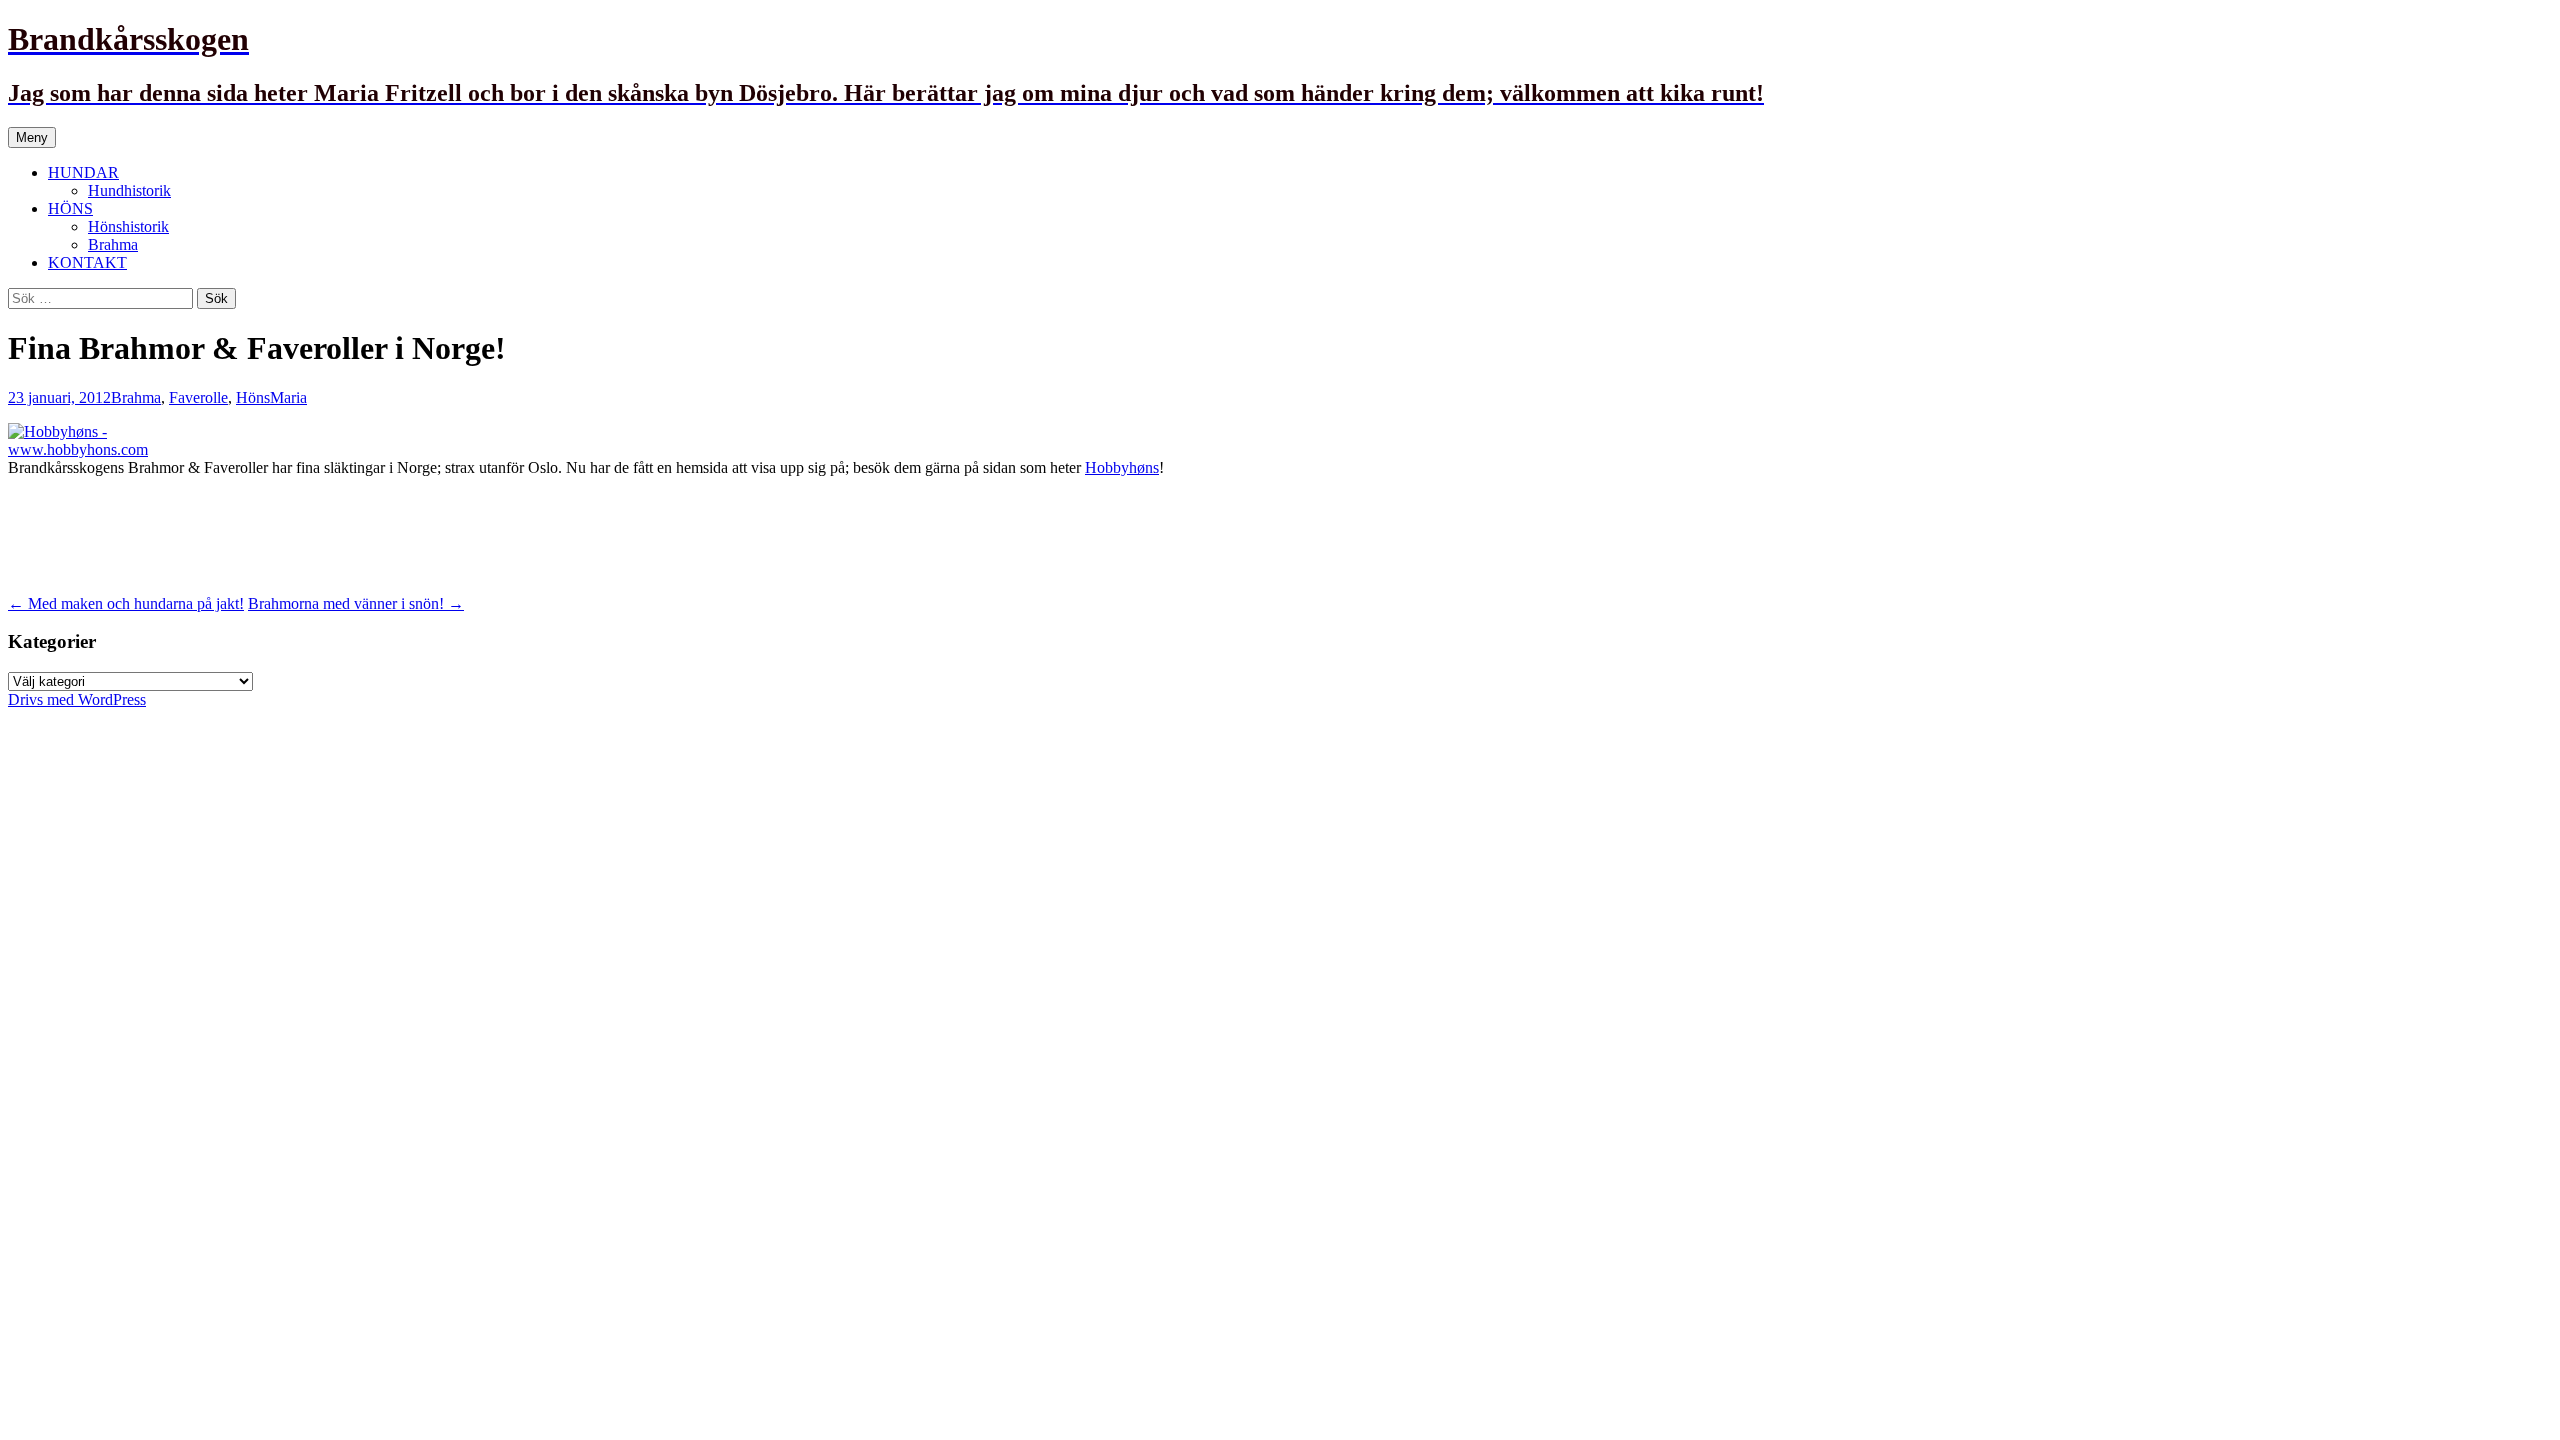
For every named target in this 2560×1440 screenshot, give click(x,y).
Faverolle (198, 397)
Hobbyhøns (1122, 467)
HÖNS (70, 208)
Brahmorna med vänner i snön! (356, 603)
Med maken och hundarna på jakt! (126, 603)
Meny (32, 137)
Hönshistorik (128, 226)
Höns (253, 397)
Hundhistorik (129, 190)
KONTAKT (87, 262)
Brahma (113, 244)
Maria (288, 397)
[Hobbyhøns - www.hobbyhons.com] (123, 449)
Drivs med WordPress (77, 699)
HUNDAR (83, 172)
